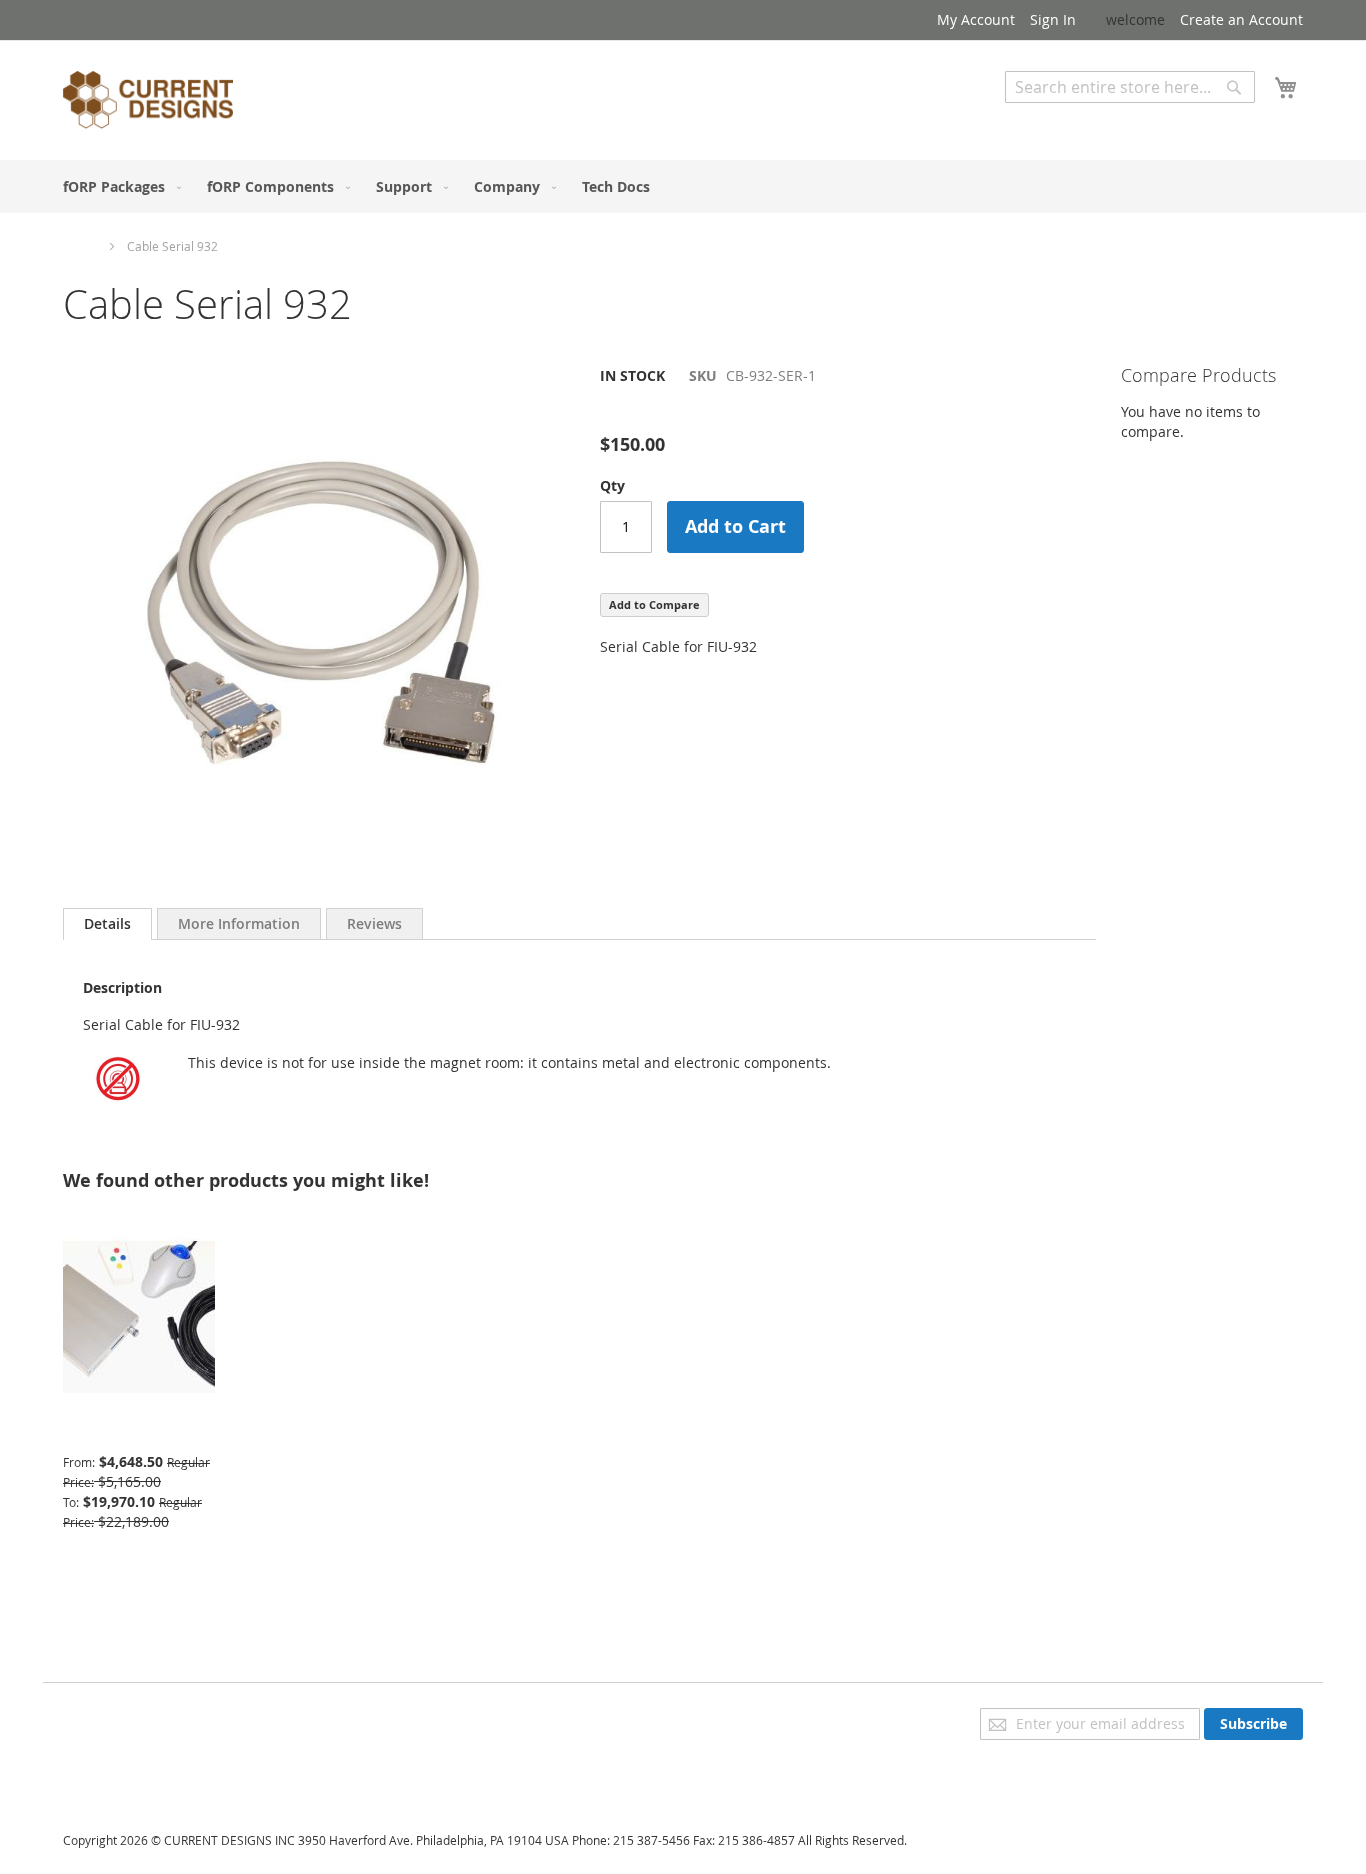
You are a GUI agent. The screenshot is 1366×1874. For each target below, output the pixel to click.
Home (80, 246)
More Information (239, 923)
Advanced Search (1063, 117)
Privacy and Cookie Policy (146, 1717)
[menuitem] (118, 186)
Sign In (1053, 19)
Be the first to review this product (712, 409)
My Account (976, 19)
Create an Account (1241, 19)
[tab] (107, 924)
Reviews (374, 923)
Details (107, 923)
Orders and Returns (130, 1773)
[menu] (683, 186)
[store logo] (148, 103)
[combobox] (1130, 87)
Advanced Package (125, 1431)
